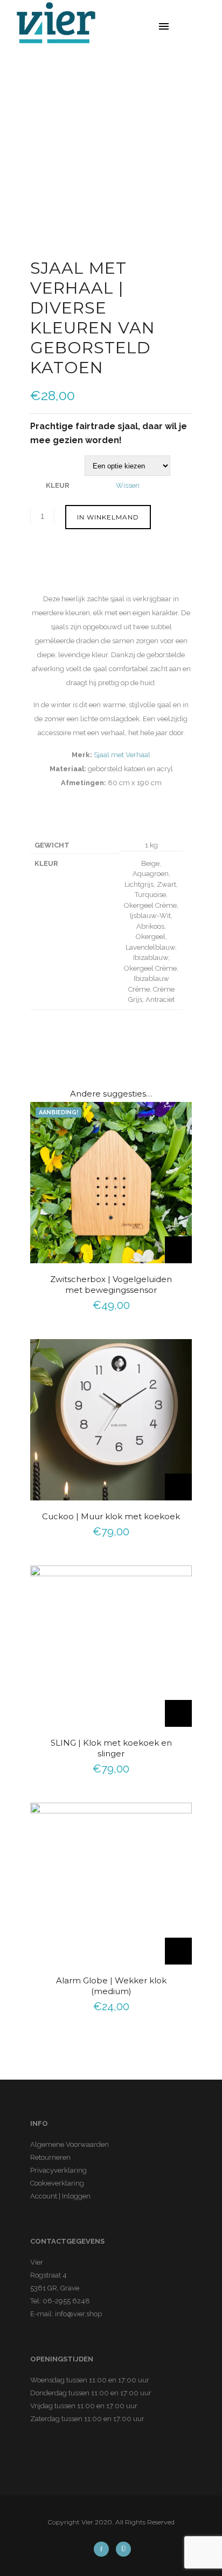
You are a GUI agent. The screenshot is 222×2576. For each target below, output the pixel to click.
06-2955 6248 (66, 2301)
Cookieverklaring (57, 2183)
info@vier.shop (78, 2314)
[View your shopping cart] (201, 27)
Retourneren (50, 2157)
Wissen (128, 485)
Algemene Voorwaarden (70, 2144)
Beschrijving (54, 569)
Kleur (58, 485)
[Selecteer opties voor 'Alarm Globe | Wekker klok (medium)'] (178, 1951)
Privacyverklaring (58, 2170)
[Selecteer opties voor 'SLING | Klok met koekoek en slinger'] (178, 1713)
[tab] (115, 570)
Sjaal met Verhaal (122, 755)
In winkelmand (108, 517)
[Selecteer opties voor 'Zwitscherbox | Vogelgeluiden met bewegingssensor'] (178, 1250)
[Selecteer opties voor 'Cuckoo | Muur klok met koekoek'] (178, 1487)
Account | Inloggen (60, 2196)
